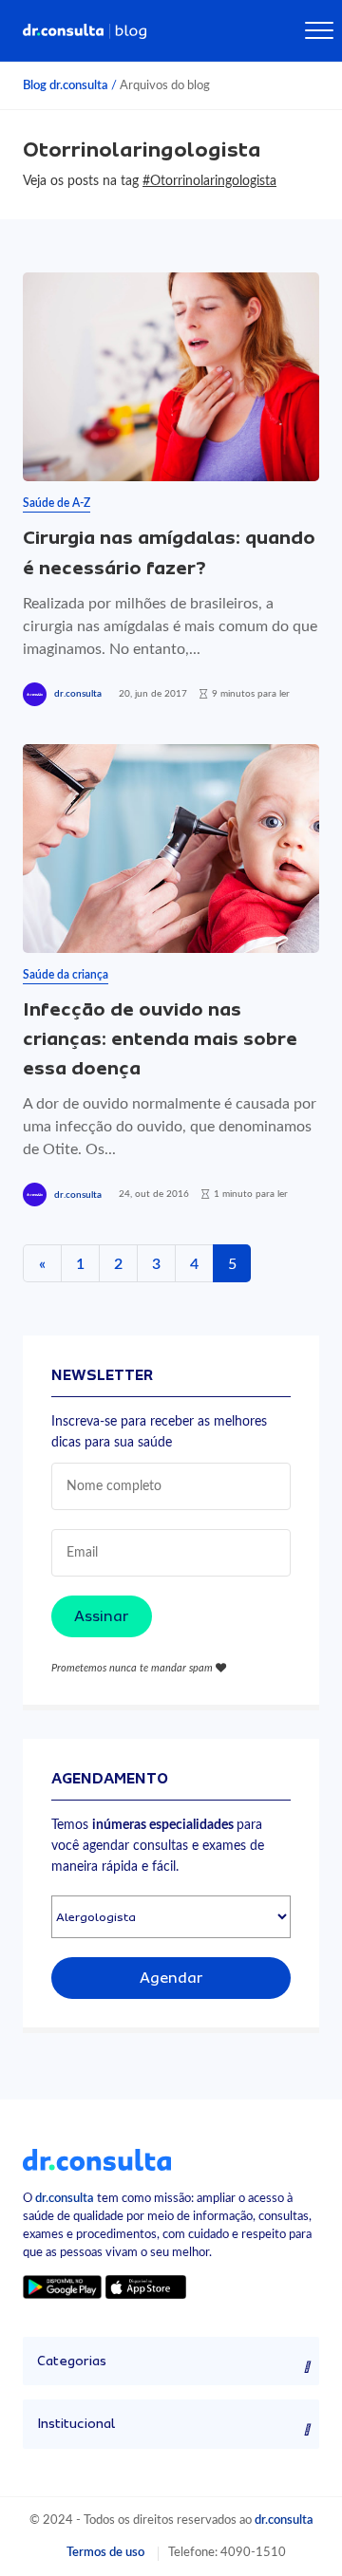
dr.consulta (78, 694)
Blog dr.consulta (66, 85)
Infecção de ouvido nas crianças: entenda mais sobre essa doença (160, 1039)
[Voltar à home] (97, 2158)
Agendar (171, 1978)
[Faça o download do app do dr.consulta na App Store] (145, 2286)
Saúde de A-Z (57, 503)
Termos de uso (105, 2552)
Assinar (102, 1616)
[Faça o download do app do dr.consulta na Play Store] (62, 2286)
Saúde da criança (66, 975)
